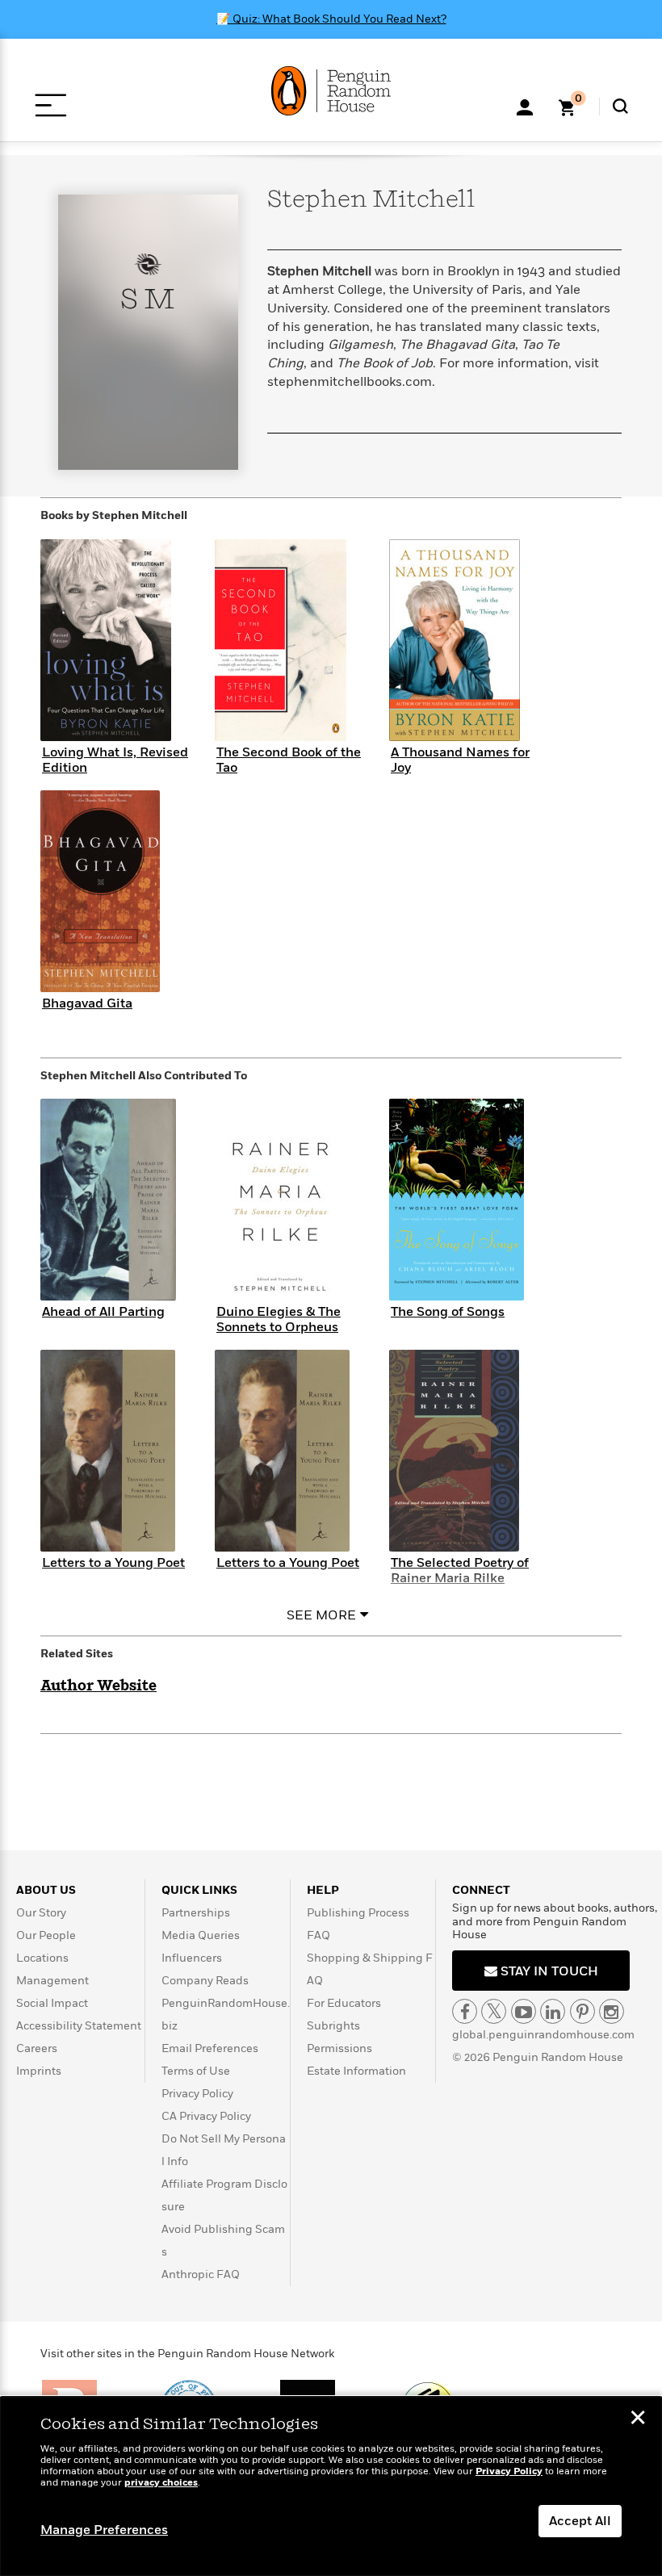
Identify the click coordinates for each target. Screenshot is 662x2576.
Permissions (339, 2048)
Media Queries (201, 1935)
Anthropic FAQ (201, 2274)
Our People (46, 1935)
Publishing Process (358, 1913)
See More (321, 1615)
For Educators (344, 2003)
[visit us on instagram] (612, 2011)
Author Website (98, 1686)
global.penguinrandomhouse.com (543, 2035)
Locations (42, 1958)
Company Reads (205, 1981)
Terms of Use (196, 2071)
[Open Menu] (50, 105)
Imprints (39, 2071)
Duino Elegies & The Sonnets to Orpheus (279, 1319)
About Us (46, 1890)
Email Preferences (210, 2048)
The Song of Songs (448, 1312)
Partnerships (196, 1913)
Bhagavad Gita (87, 1003)
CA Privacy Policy (206, 2116)
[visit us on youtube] (524, 2011)
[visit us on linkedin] (553, 2011)
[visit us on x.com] (494, 2011)
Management (52, 1981)
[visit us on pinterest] (582, 2011)
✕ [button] (638, 2419)
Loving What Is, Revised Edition (115, 760)
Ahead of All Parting (103, 1312)
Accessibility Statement (79, 2026)
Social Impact (52, 2003)
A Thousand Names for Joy (460, 760)
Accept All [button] (580, 2521)
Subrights (333, 2026)
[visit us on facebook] (465, 2011)
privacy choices (161, 2483)
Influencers (192, 1958)
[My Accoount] (525, 106)
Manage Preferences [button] (104, 2530)
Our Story (41, 1913)
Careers (37, 2048)
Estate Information (356, 2071)
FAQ (318, 1935)
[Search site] (620, 106)
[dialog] (331, 2486)
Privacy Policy (197, 2094)
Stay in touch (548, 1971)
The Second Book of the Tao (289, 760)
